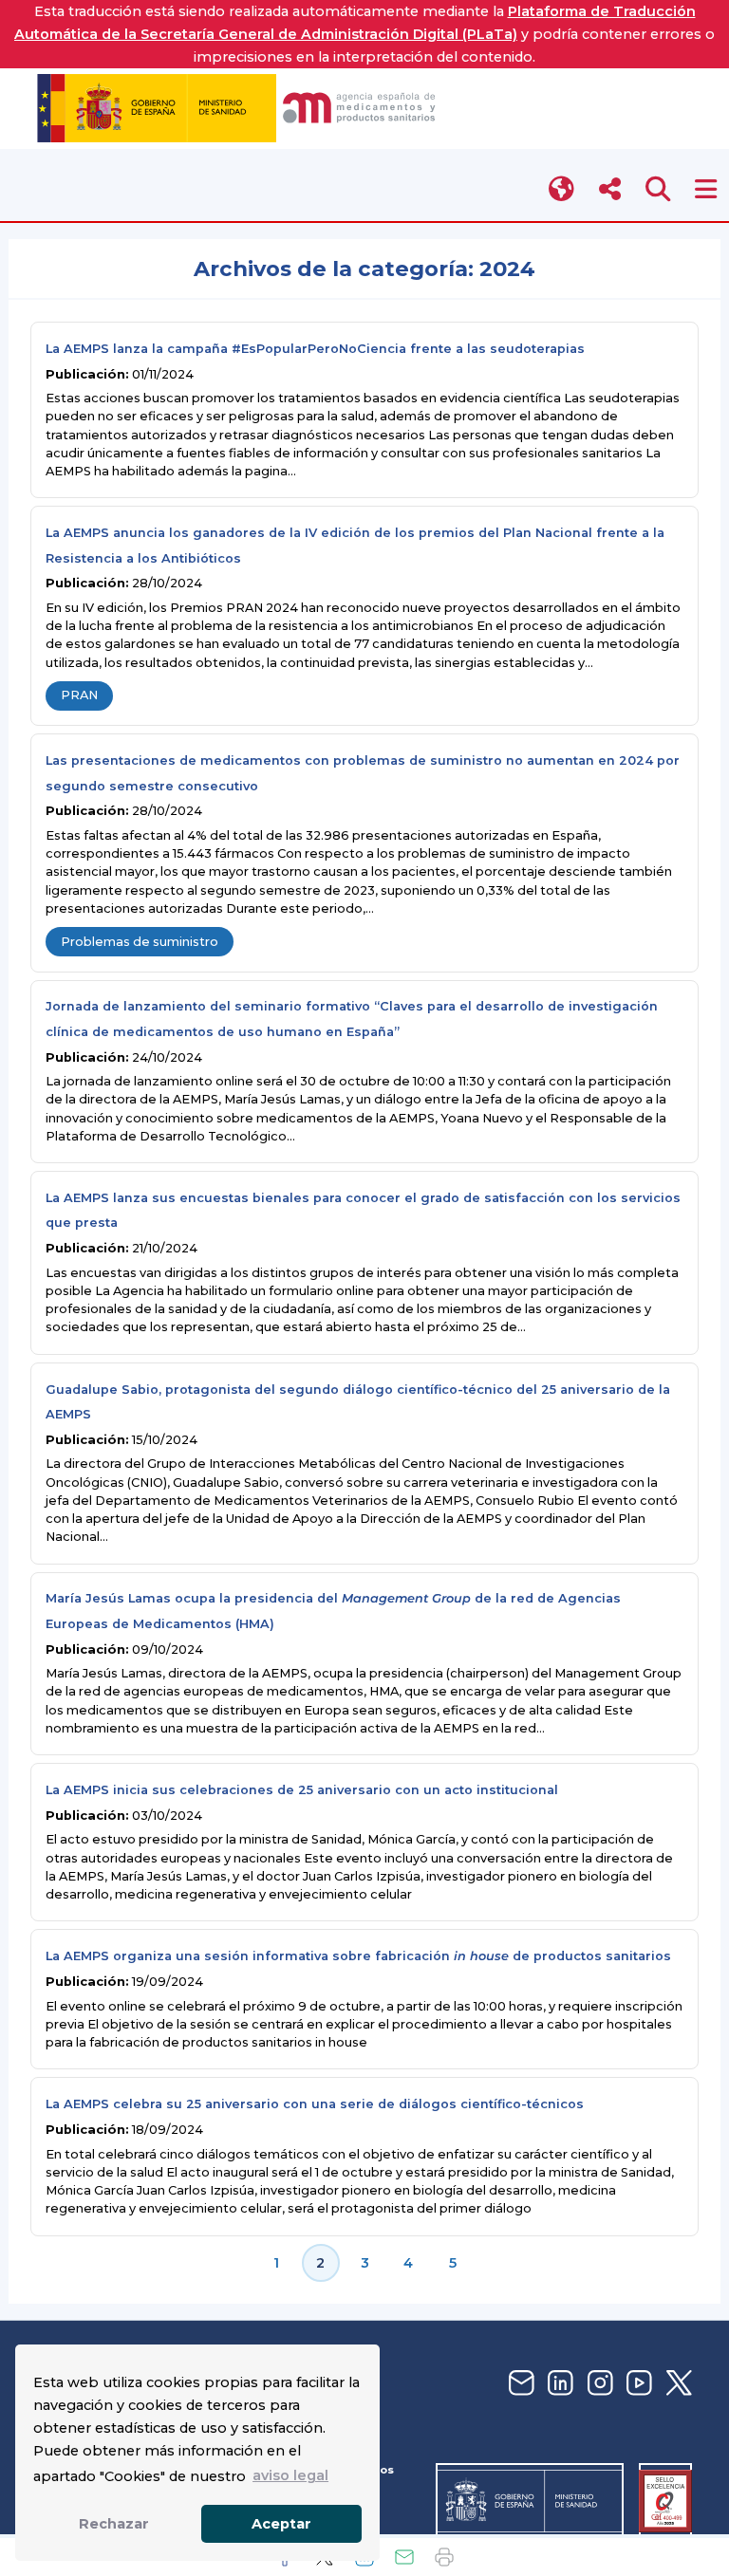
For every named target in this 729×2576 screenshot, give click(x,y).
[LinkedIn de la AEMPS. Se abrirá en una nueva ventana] (558, 2384)
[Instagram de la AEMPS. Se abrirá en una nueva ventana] (598, 2384)
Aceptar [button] (281, 2524)
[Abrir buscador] (658, 189)
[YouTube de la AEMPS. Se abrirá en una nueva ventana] (637, 2384)
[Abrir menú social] (610, 189)
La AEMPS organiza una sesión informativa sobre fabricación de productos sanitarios (358, 1956)
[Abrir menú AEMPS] (706, 189)
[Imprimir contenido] (444, 2557)
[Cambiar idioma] (562, 189)
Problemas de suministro (140, 942)
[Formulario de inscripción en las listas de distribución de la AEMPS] (519, 2384)
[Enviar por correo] (404, 2557)
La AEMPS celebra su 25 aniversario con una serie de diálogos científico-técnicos (315, 2104)
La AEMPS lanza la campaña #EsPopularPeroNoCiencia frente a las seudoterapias (315, 349)
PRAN (79, 695)
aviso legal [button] (290, 2475)
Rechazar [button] (114, 2524)
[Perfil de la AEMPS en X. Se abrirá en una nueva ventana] (677, 2384)
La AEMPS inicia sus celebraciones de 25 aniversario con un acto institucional (302, 1790)
